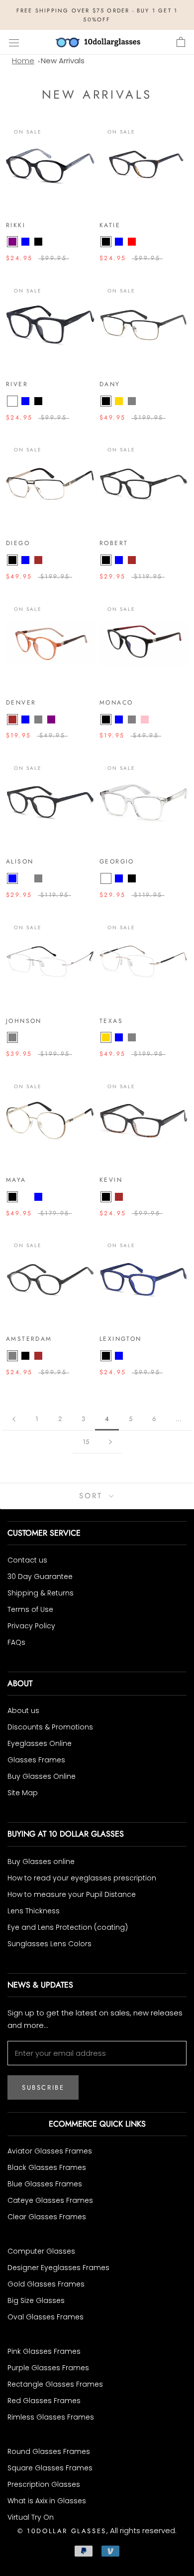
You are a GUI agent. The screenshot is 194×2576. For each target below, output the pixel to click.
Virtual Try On (31, 2517)
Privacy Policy (31, 1626)
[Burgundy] (25, 878)
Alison (20, 861)
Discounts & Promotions (50, 1727)
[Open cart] (181, 42)
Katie (110, 225)
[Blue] (25, 242)
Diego (18, 543)
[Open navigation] (14, 42)
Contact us (27, 1560)
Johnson (24, 1021)
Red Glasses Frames (44, 2401)
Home (23, 61)
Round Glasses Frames (49, 2451)
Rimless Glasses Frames (51, 2417)
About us (23, 1711)
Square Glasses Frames (50, 2468)
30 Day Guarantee (40, 1576)
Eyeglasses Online (40, 1743)
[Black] (38, 242)
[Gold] (119, 401)
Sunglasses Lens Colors (49, 1944)
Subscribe (43, 2087)
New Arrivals (63, 61)
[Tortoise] (132, 1197)
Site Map (23, 1793)
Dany (110, 384)
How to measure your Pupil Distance (72, 1894)
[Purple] (12, 242)
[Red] (132, 242)
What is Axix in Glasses (47, 2501)
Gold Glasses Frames (46, 2284)
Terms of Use (30, 1609)
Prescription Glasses (44, 2484)
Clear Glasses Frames (47, 2217)
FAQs (16, 1642)
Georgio (117, 861)
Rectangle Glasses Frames (55, 2384)
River (17, 384)
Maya (16, 1180)
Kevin (111, 1180)
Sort (93, 1496)
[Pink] (145, 719)
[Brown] (38, 560)
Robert (114, 543)
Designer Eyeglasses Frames (58, 2268)
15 (86, 1442)
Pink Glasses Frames (44, 2351)
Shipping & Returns (41, 1593)
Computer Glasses (41, 2251)
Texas (111, 1021)
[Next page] (110, 1442)
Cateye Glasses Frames (50, 2200)
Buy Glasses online (41, 1861)
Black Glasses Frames (47, 2167)
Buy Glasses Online (42, 1776)
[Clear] (12, 401)
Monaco (116, 703)
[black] (106, 1197)
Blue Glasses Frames (45, 2184)
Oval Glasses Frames (46, 2317)
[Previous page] (14, 1419)
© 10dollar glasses (62, 2531)
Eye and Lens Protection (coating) (68, 1927)
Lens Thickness (34, 1911)
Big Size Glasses (36, 2300)
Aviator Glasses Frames (50, 2151)
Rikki (16, 225)
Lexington (121, 1339)
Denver (21, 703)
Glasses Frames (36, 1760)
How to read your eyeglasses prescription (82, 1878)
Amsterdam (29, 1339)
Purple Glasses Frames (48, 2368)
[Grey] (132, 401)
